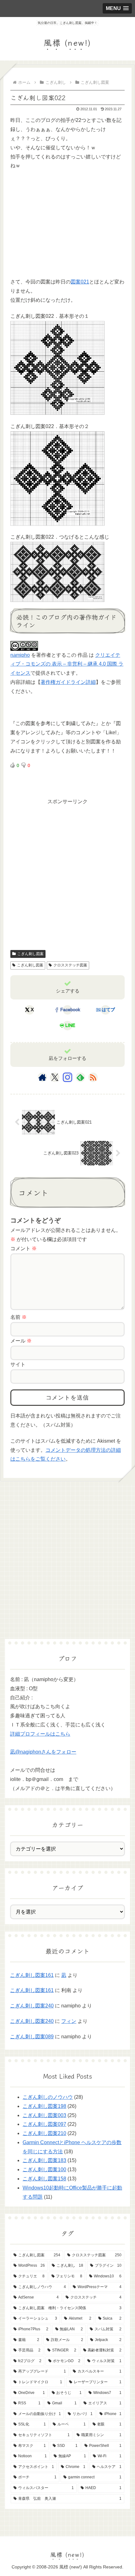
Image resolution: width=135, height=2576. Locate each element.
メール (21, 1341)
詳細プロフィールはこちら (40, 1734)
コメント (24, 1248)
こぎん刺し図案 (30, 954)
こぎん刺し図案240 (32, 2006)
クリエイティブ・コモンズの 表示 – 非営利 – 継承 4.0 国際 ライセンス (67, 664)
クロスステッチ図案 (70, 965)
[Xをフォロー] (55, 1077)
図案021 (80, 282)
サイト (18, 1364)
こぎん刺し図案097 (44, 2124)
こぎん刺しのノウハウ (48, 2097)
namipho (20, 655)
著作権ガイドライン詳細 (68, 682)
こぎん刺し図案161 (32, 1975)
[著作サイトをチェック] (42, 1077)
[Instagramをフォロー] (67, 1077)
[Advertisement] (57, 228)
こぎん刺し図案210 (44, 2133)
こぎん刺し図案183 (44, 2160)
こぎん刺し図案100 (44, 2170)
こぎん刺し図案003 (44, 2115)
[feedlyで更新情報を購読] (80, 1077)
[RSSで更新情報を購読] (93, 1077)
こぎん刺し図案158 (44, 2179)
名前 (19, 1317)
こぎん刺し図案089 (32, 2037)
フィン (69, 2021)
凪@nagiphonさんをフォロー (43, 1752)
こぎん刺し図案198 (44, 2106)
